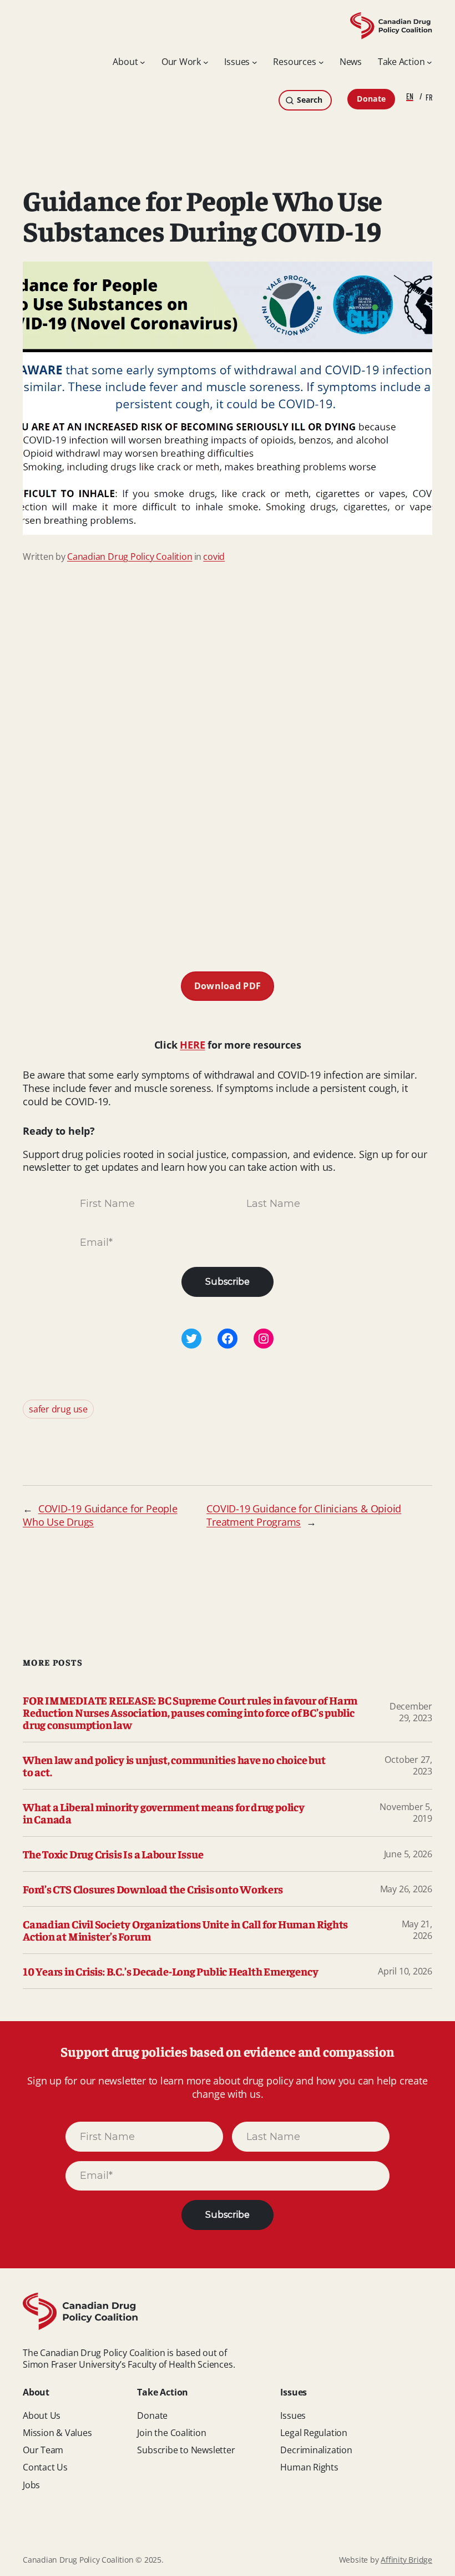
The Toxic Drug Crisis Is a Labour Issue (113, 1854)
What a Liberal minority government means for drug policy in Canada (164, 1813)
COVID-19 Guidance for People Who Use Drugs (100, 1515)
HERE (192, 1045)
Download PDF (228, 986)
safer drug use (58, 1409)
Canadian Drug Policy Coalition (130, 557)
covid (214, 557)
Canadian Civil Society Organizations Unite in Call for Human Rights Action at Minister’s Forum (185, 1930)
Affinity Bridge (406, 2560)
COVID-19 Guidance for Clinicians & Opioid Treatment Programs (304, 1515)
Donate (371, 99)
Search (309, 100)
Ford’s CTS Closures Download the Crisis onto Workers (153, 1889)
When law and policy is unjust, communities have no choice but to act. (174, 1766)
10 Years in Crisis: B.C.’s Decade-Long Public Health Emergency (170, 1971)
